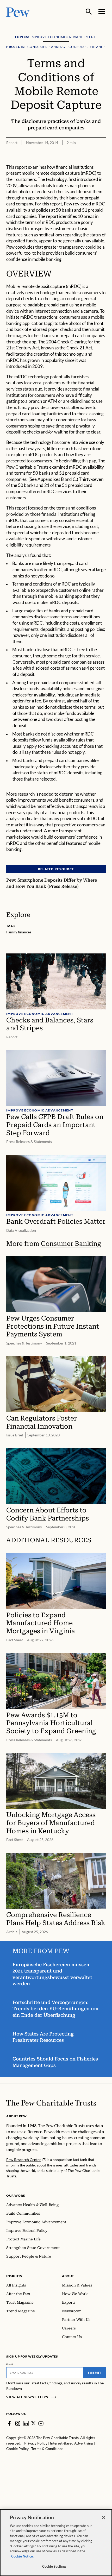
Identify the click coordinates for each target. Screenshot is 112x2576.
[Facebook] (9, 2423)
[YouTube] (41, 2423)
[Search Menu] (89, 12)
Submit (95, 2373)
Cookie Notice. (22, 2556)
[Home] (51, 2103)
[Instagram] (18, 2423)
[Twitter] (33, 2423)
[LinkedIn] (26, 2423)
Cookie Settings (54, 2566)
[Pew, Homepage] (18, 12)
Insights (14, 2276)
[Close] (104, 2517)
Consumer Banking (71, 1244)
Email (10, 2364)
